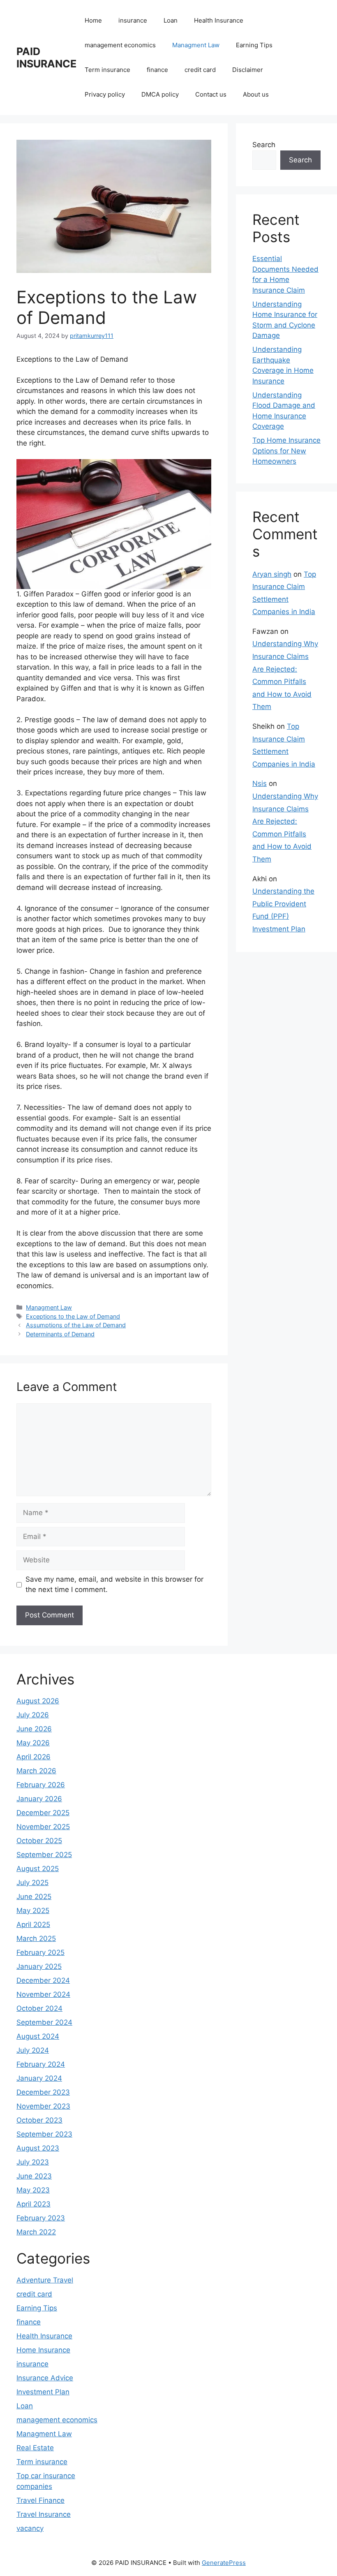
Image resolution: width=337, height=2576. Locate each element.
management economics (120, 45)
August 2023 (38, 2148)
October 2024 (39, 2008)
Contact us (211, 94)
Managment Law (196, 45)
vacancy (30, 2528)
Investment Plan (43, 2392)
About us (256, 94)
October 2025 (39, 1841)
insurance (133, 20)
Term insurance (107, 70)
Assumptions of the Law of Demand (76, 1325)
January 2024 (39, 2078)
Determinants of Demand (60, 1334)
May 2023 (33, 2190)
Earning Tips (254, 45)
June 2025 (34, 1897)
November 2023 (43, 2106)
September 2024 (44, 2022)
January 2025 (39, 1966)
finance (157, 70)
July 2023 (33, 2162)
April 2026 (33, 1757)
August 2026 (38, 1701)
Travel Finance (40, 2500)
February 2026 (41, 1785)
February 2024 (41, 2064)
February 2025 (40, 1952)
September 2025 (44, 1855)
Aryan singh (272, 574)
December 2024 (43, 1980)
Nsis (260, 783)
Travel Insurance (44, 2514)
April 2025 (33, 1924)
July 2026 (33, 1715)
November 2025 (43, 1827)
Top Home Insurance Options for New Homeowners (286, 451)
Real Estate (35, 2448)
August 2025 (38, 1869)
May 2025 (33, 1911)
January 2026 (39, 1799)
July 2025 (32, 1883)
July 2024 (33, 2050)
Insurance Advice (45, 2378)
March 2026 (36, 1771)
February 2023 (41, 2218)
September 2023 (44, 2134)
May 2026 (33, 1743)
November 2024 (43, 1994)
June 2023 (34, 2176)
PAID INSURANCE (46, 58)
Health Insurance (219, 20)
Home (93, 20)
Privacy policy (105, 94)
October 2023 (39, 2120)
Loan (171, 20)
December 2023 (43, 2092)
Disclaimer (248, 70)
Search (264, 145)
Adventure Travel (45, 2280)
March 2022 (36, 2232)
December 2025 (43, 1813)
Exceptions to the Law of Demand (73, 1316)
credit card (200, 70)
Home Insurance (43, 2350)
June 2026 (34, 1729)
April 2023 (33, 2204)
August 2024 (38, 2036)
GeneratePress (224, 2563)
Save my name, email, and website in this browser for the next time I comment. (114, 1585)
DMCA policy (160, 94)
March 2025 (36, 1938)
